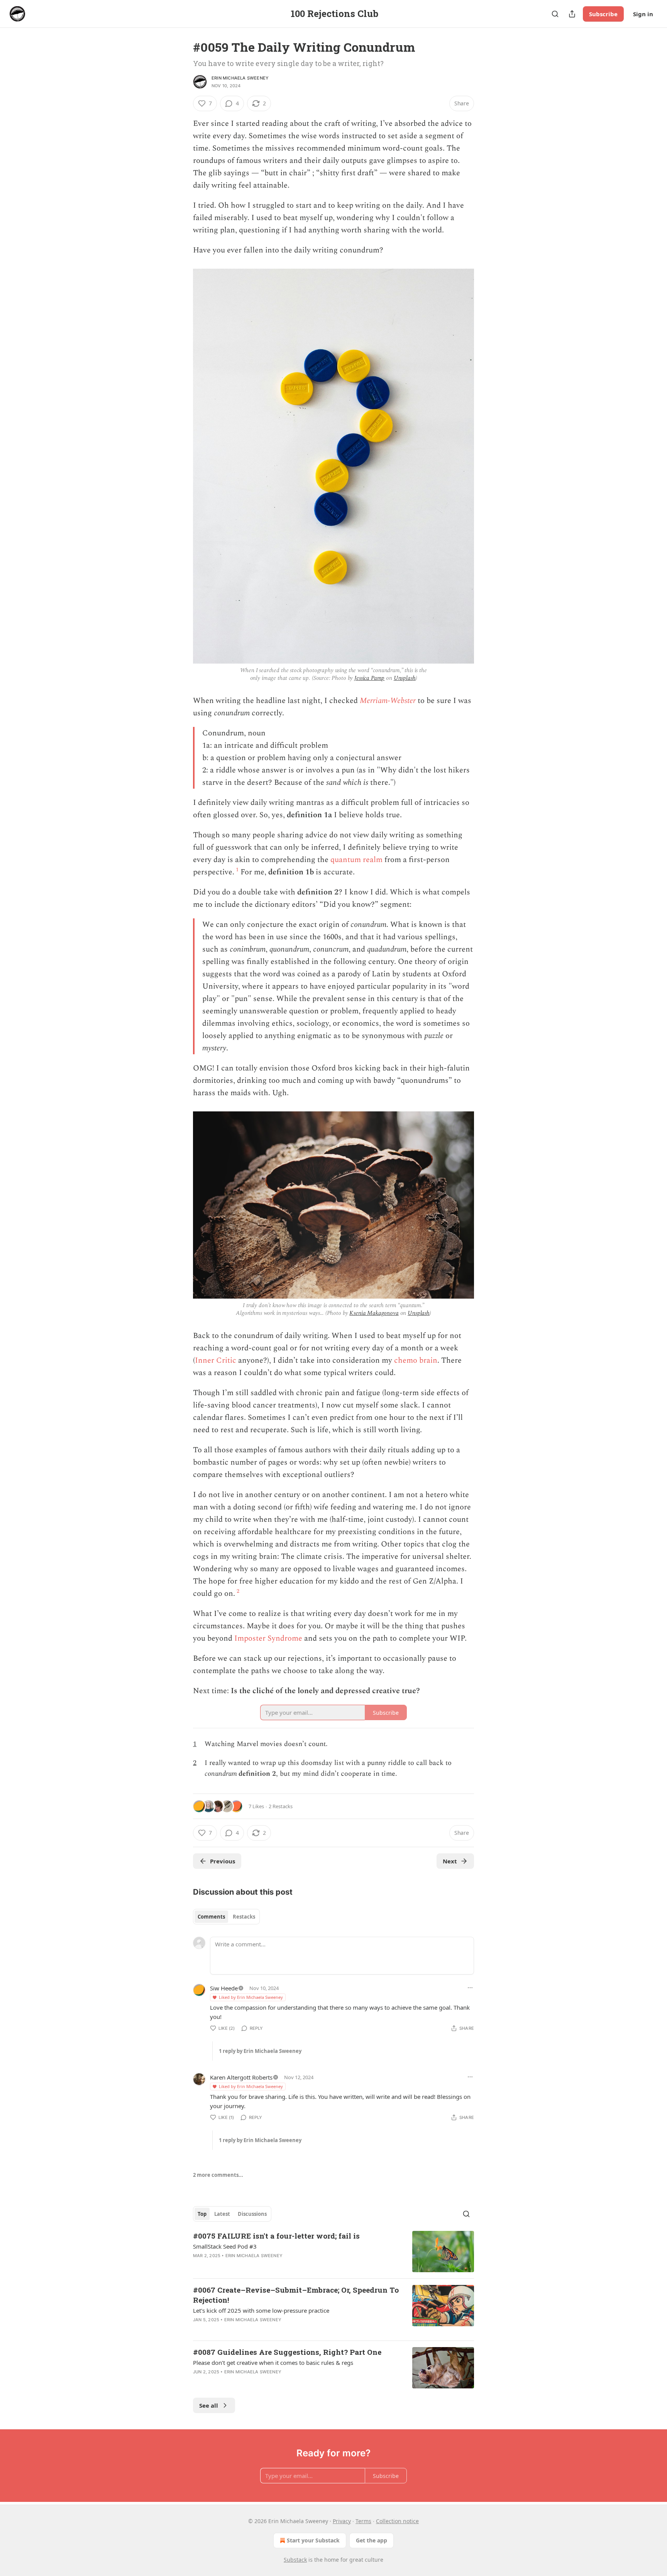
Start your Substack (313, 2540)
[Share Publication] (572, 14)
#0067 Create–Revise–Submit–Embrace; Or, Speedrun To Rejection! (296, 2295)
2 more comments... (218, 2175)
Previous (223, 1861)
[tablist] (226, 1917)
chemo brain (416, 1360)
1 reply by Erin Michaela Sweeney (260, 2051)
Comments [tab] (211, 1917)
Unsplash (405, 678)
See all (209, 2405)
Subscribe (603, 14)
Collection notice (397, 2521)
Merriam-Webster (388, 701)
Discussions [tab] (252, 2214)
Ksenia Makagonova (374, 1313)
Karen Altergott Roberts (241, 2077)
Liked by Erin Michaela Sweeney (251, 1997)
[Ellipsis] (470, 1988)
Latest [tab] (222, 2214)
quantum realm (356, 860)
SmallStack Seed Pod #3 (225, 2246)
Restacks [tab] (244, 1917)
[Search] (555, 14)
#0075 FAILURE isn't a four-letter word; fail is (276, 2236)
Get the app (372, 2540)
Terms (363, 2521)
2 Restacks (281, 1806)
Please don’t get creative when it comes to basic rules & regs (273, 2363)
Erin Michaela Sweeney (240, 78)
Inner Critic (216, 1360)
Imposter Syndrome (268, 1638)
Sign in (643, 14)
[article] (333, 2252)
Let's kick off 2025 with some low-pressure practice (261, 2310)
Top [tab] (202, 2214)
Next (450, 1861)
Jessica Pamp (369, 678)
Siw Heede (224, 1988)
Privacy (342, 2521)
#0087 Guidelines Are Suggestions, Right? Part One (287, 2352)
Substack (295, 2560)
